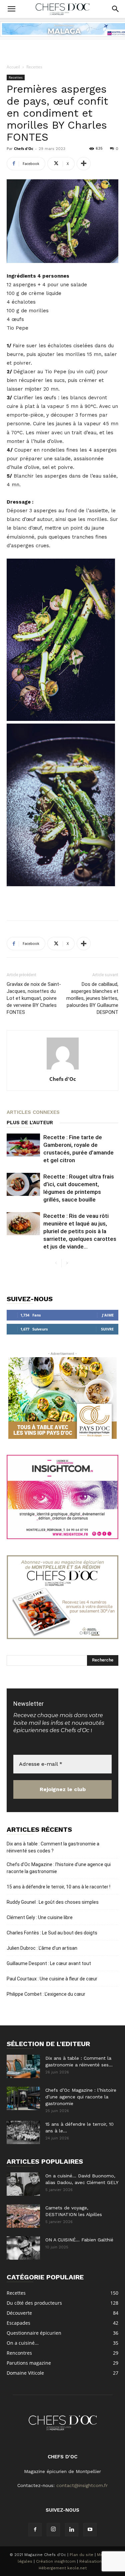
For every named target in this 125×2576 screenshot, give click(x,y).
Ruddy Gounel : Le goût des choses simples (53, 1902)
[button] (11, 9)
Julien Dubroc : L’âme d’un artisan (42, 1948)
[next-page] (67, 1263)
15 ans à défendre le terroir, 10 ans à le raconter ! (58, 1887)
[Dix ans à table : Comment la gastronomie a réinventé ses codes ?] (23, 2066)
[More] (84, 164)
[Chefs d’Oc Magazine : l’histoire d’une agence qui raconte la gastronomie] (23, 2098)
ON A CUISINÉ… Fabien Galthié (79, 2240)
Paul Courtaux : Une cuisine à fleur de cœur (52, 1979)
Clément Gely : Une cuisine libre (40, 1917)
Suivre (107, 1329)
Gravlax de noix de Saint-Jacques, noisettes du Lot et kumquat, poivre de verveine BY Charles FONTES (34, 998)
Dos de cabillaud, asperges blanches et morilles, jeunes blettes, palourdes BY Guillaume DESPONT (92, 998)
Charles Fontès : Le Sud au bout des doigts (52, 1933)
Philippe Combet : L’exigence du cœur (46, 1994)
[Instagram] (53, 2530)
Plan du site (81, 2555)
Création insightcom (56, 2561)
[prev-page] (56, 1263)
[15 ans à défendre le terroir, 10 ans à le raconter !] (23, 2132)
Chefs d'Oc (24, 148)
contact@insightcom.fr (82, 2485)
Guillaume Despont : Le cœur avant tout (49, 1963)
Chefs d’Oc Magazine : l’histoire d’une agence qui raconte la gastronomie (59, 1868)
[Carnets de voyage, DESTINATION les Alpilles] (23, 2216)
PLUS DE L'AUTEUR (30, 1123)
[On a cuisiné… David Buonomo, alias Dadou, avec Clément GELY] (23, 2184)
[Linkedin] (72, 2530)
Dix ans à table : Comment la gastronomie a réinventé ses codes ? (53, 1847)
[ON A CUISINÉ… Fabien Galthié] (23, 2248)
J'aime (108, 1315)
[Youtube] (90, 2530)
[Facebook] (35, 2530)
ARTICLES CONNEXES (33, 1112)
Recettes (34, 67)
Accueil (13, 67)
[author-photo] (63, 1070)
